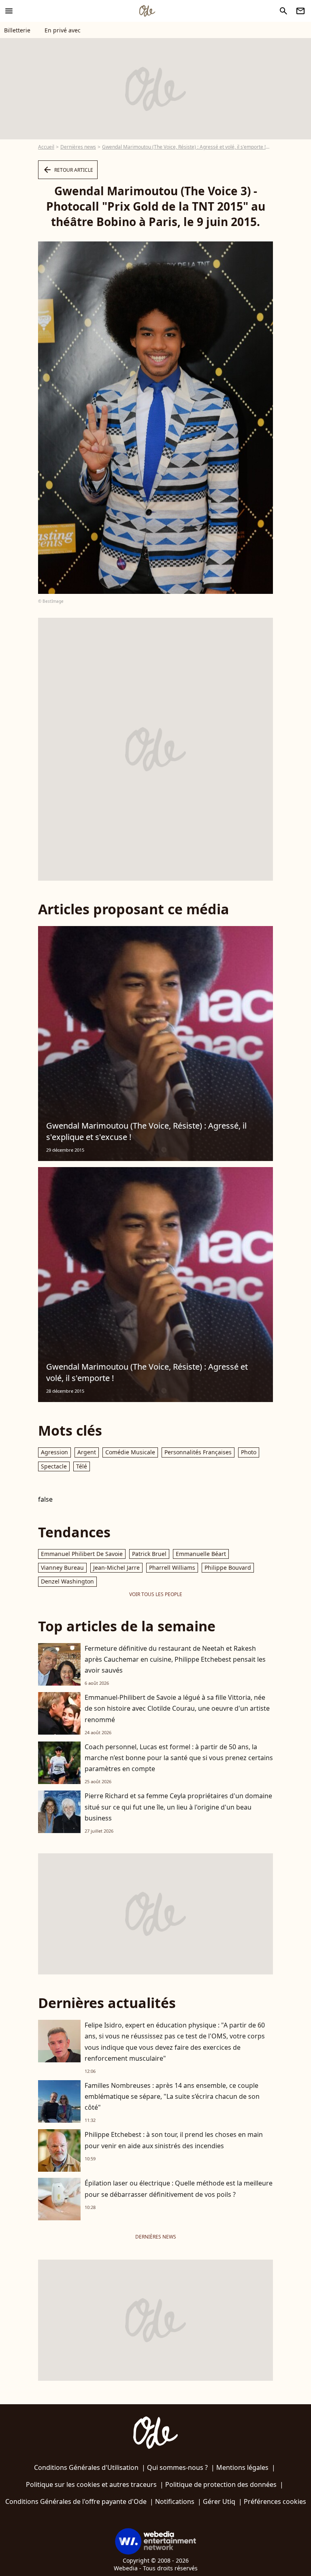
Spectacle (54, 1466)
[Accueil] (147, 11)
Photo (249, 1452)
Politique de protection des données (221, 2484)
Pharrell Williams (172, 1568)
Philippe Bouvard (228, 1568)
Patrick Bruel (149, 1554)
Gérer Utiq (219, 2501)
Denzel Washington (67, 1581)
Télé (82, 1466)
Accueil (46, 147)
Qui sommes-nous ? (177, 2467)
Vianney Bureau (62, 1568)
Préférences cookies (275, 2501)
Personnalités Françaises (198, 1452)
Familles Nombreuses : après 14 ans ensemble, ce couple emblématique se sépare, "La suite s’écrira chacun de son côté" (172, 2096)
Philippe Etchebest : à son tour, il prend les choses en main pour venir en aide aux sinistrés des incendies (174, 2140)
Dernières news (78, 147)
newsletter (300, 11)
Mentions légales (242, 2467)
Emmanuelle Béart (201, 1554)
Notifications (175, 2501)
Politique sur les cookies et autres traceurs (91, 2484)
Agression (54, 1452)
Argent (87, 1452)
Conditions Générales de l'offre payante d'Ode (76, 2501)
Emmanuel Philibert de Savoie (82, 1554)
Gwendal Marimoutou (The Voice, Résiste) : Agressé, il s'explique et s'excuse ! (146, 1131)
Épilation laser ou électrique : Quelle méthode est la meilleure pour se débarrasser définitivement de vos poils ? (179, 2189)
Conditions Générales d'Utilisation (86, 2467)
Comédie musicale (130, 1452)
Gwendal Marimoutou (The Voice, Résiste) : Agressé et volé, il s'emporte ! (184, 147)
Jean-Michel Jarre (116, 1568)
